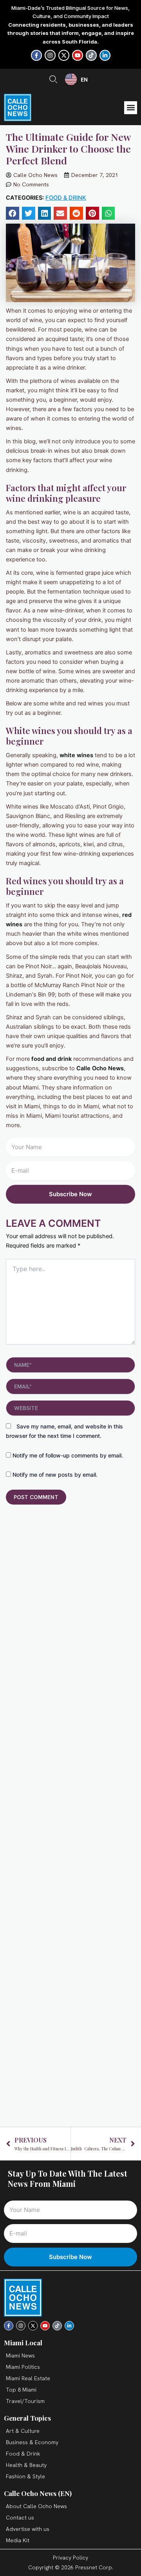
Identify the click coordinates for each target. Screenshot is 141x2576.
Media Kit (18, 2540)
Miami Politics (23, 2367)
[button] (131, 108)
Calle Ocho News (100, 1068)
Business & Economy (32, 2442)
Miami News (20, 2356)
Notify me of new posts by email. (55, 1475)
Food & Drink (66, 198)
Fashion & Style (25, 2476)
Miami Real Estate (28, 2378)
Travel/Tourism (25, 2401)
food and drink (52, 1059)
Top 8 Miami (21, 2390)
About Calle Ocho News (36, 2506)
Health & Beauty (26, 2465)
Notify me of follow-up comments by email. (68, 1455)
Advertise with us (28, 2529)
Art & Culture (23, 2431)
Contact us (20, 2518)
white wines (76, 755)
